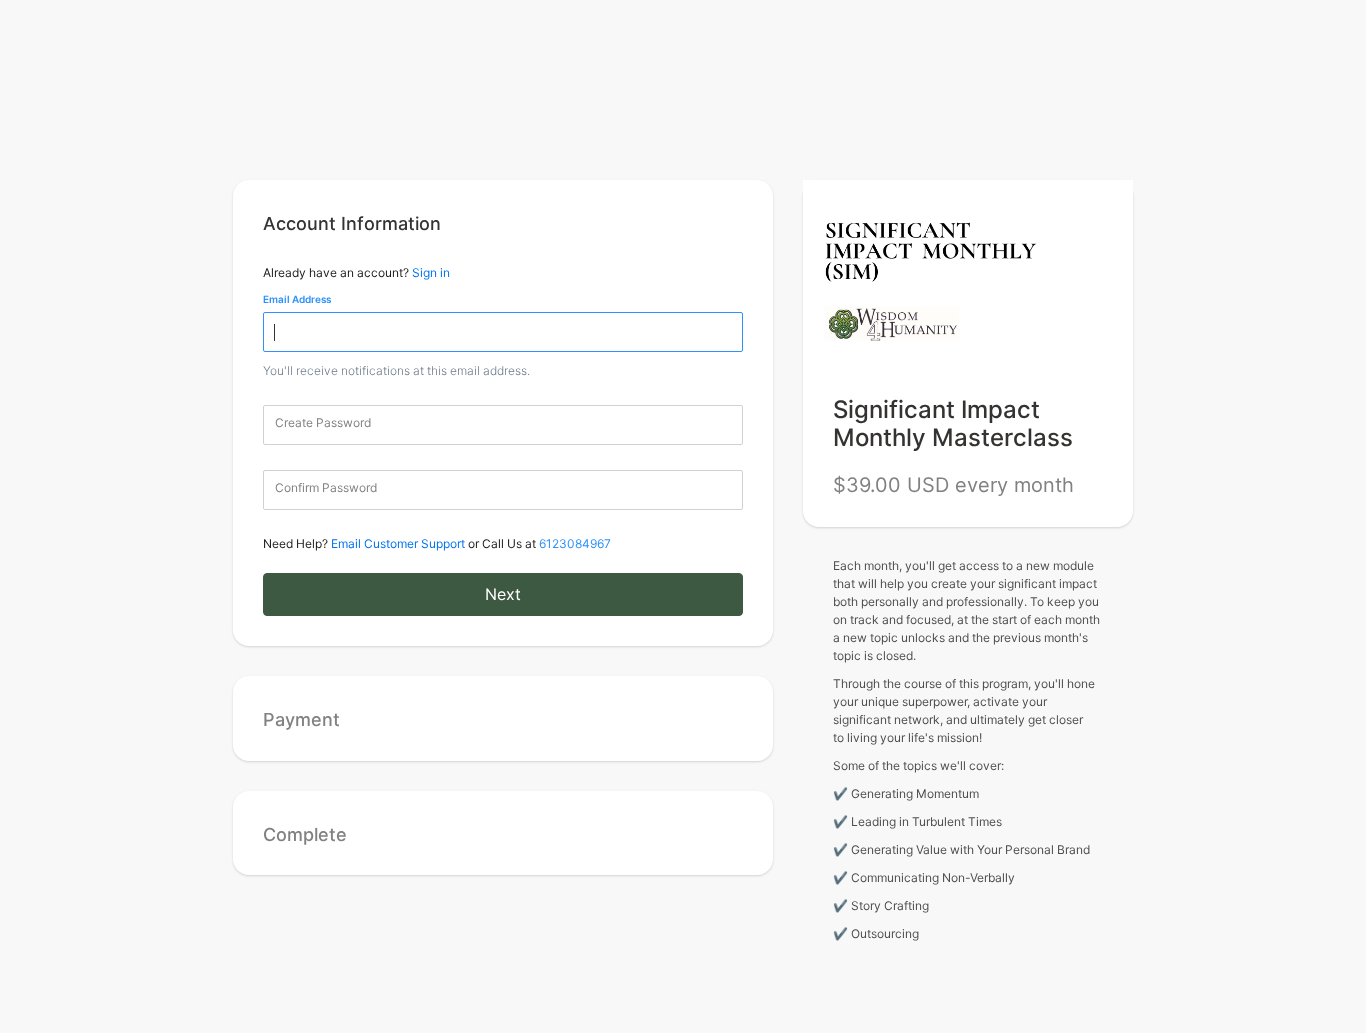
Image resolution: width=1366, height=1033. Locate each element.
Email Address (297, 299)
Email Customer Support (398, 543)
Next (503, 594)
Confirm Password (326, 487)
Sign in (431, 272)
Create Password (323, 422)
